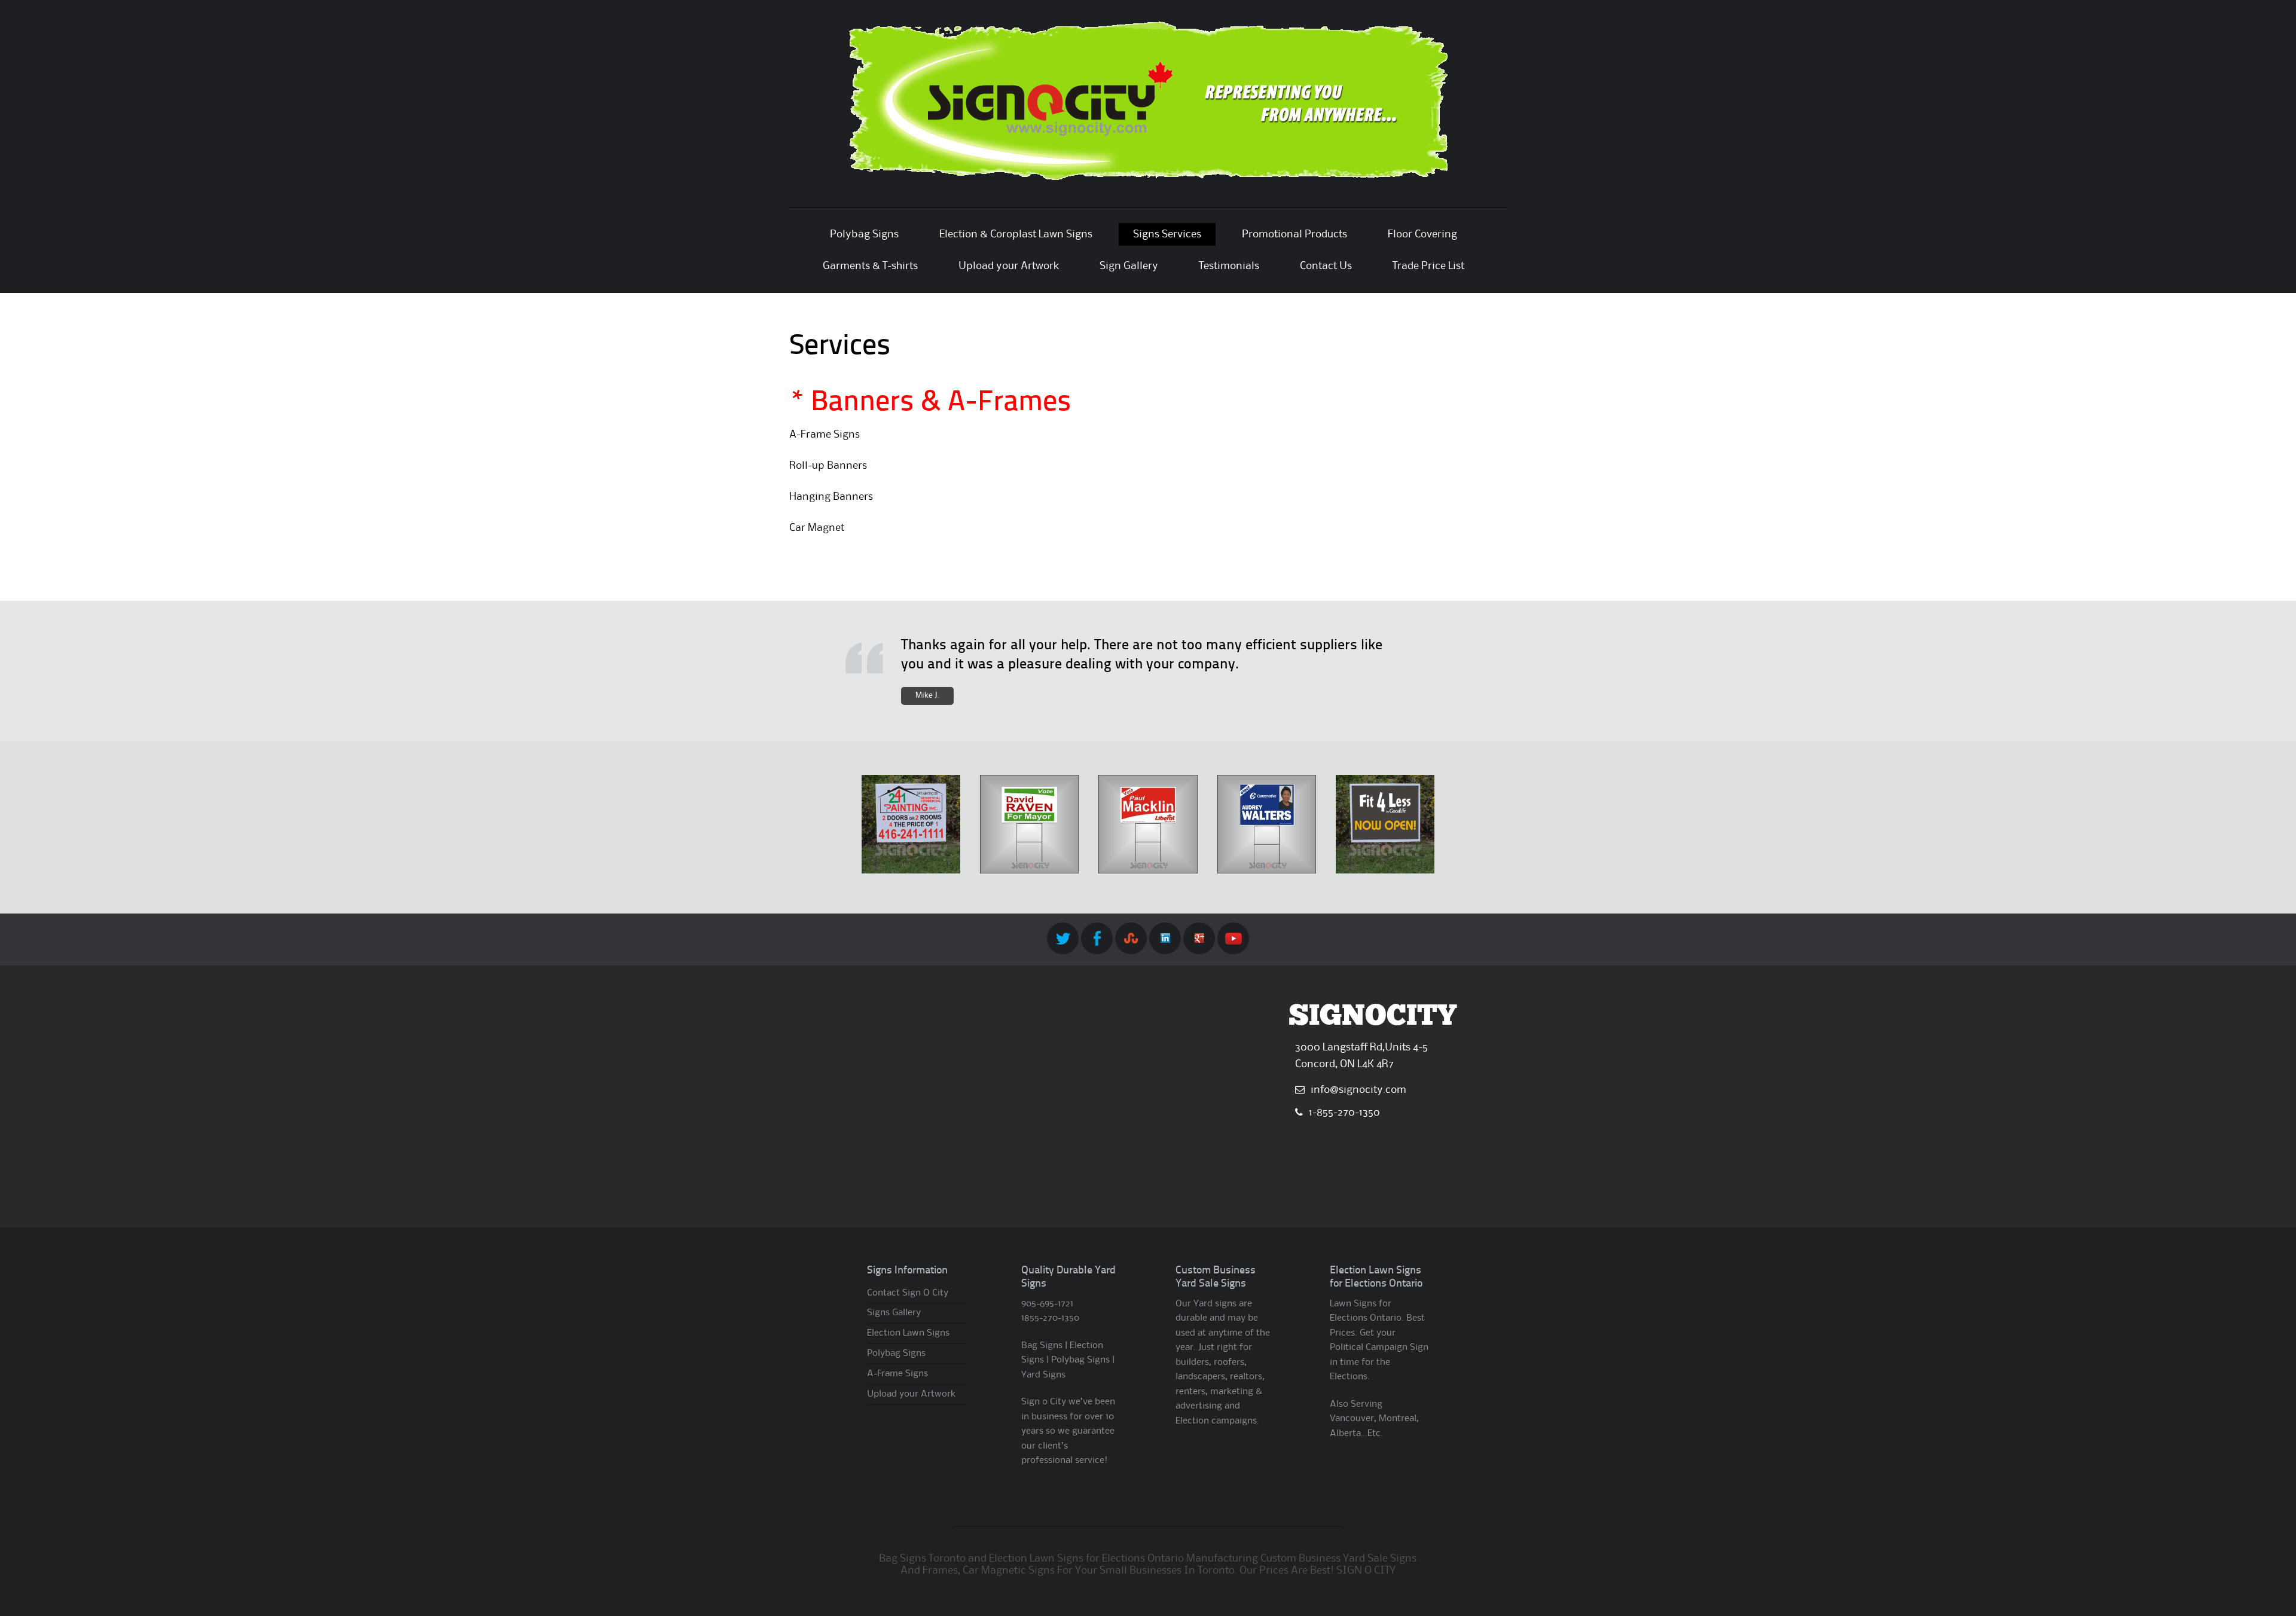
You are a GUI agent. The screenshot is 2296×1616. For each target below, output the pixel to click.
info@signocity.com (1358, 1090)
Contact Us (1326, 266)
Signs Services (1167, 234)
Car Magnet (817, 528)
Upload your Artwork (1009, 266)
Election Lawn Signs (908, 1333)
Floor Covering (1422, 234)
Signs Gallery (894, 1313)
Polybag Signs (864, 234)
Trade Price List (1428, 266)
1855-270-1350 (1050, 1318)
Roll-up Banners (828, 466)
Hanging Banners (831, 497)
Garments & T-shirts (870, 266)
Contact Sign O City (908, 1293)
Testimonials (1229, 266)
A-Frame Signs (825, 435)
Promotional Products (1294, 234)
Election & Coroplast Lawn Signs (1016, 234)
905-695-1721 (1047, 1304)
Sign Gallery (1129, 266)
